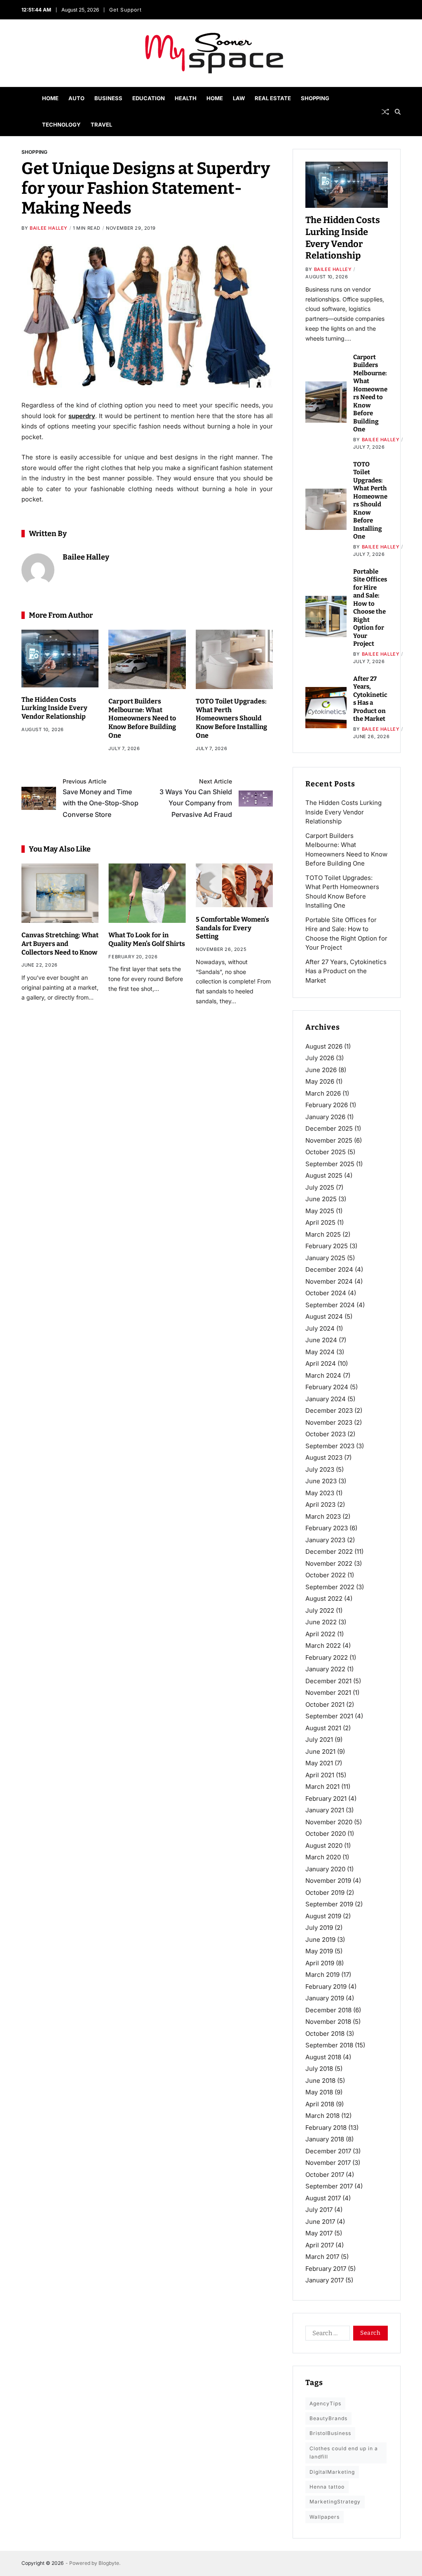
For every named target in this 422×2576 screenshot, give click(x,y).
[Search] (398, 112)
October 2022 (326, 1575)
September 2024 (330, 1305)
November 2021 (328, 1693)
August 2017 (323, 2198)
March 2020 (323, 1857)
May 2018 (319, 2092)
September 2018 (329, 2045)
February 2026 (327, 1105)
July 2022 (320, 1610)
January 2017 (325, 2280)
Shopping (315, 98)
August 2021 (323, 1728)
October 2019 (325, 1893)
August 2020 (324, 1846)
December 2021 (328, 1681)
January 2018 (325, 2139)
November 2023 (329, 1422)
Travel (101, 125)
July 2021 (319, 1740)
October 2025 (326, 1152)
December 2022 (329, 1551)
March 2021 (322, 1787)
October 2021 (325, 1704)
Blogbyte (109, 2563)
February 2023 (327, 1528)
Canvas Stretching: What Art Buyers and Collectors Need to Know (60, 944)
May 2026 (320, 1081)
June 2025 (321, 1199)
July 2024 (320, 1328)
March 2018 (322, 2116)
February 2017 (326, 2269)
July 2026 (320, 1058)
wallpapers (325, 2517)
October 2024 (326, 1293)
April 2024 (321, 1363)
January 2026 (325, 1117)
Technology (61, 125)
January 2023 (325, 1540)
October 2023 (326, 1434)
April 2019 (320, 1963)
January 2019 (325, 1998)
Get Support (125, 10)
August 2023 (324, 1457)
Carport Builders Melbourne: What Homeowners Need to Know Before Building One (142, 718)
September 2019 (329, 1904)
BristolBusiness (330, 2433)
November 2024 (329, 1281)
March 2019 (322, 1975)
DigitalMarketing (332, 2472)
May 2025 (320, 1211)
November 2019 (328, 1881)
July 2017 (319, 2210)
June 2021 (320, 1751)
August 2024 (324, 1316)
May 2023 (320, 1493)
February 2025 (327, 1246)
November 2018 (328, 2022)
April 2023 (320, 1504)
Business (108, 98)
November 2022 (329, 1563)
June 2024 (321, 1340)
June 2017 (320, 2222)
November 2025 (329, 1140)
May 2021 (319, 1763)
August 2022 (324, 1599)
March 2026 (323, 1093)
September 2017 (329, 2186)
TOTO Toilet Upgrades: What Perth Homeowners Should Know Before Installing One (231, 718)
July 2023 (320, 1469)
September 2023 (330, 1446)
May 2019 (319, 1951)
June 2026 (321, 1070)
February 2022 (327, 1657)
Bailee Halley (49, 228)
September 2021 (329, 1716)
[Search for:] (326, 2335)
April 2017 (320, 2245)
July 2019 (319, 1928)
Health (186, 98)
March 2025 (323, 1234)
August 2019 (323, 1916)
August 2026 (324, 1046)
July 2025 (320, 1187)
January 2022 (325, 1669)
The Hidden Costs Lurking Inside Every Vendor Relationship (54, 708)
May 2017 (319, 2233)
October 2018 (325, 2034)
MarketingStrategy (335, 2502)
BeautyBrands (328, 2418)
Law (239, 98)
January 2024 (326, 1399)
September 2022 (330, 1587)
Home (50, 98)
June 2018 (320, 2081)
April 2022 (320, 1634)
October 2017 (325, 2175)
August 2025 (324, 1175)
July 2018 (319, 2069)
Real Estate (273, 98)
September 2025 (330, 1164)
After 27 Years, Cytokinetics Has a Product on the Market (370, 699)
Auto (76, 98)
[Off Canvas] (26, 112)
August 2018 (323, 2057)
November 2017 (328, 2163)
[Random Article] (385, 112)
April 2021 (320, 1775)
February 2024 (327, 1387)
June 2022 (321, 1622)
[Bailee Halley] (38, 570)
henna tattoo (327, 2487)
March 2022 (323, 1646)
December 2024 (329, 1269)
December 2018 (328, 2010)
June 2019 (320, 1940)
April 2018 (320, 2104)
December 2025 (329, 1128)
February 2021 (326, 1798)
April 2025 (320, 1222)
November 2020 (329, 1822)
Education (149, 98)
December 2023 (329, 1410)
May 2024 (320, 1352)
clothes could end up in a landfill (344, 2452)
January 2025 (325, 1258)
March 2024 (323, 1375)
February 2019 (326, 1987)
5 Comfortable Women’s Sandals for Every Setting (232, 928)
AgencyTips (325, 2403)
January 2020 (325, 1869)
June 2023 (321, 1481)
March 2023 (323, 1516)
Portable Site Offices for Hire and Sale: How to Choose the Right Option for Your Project (370, 608)
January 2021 (325, 1810)
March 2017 (322, 2257)
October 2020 (326, 1834)
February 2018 (326, 2128)
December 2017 (328, 2151)
